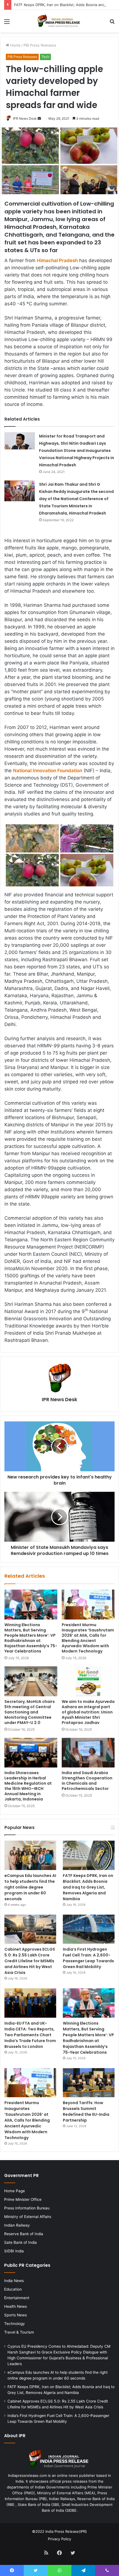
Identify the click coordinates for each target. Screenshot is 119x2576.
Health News (15, 2306)
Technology (15, 2324)
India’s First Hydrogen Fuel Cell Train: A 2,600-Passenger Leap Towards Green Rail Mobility (88, 1958)
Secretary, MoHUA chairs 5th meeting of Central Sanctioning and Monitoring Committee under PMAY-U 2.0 (30, 1712)
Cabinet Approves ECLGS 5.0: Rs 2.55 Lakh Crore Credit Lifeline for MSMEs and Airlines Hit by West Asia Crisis (30, 1961)
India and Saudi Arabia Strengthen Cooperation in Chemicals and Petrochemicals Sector (87, 1781)
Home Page (15, 2191)
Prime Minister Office (23, 2199)
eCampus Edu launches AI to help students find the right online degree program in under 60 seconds (30, 1887)
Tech (45, 57)
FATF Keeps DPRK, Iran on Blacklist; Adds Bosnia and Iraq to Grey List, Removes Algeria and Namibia (88, 1887)
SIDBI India (14, 2251)
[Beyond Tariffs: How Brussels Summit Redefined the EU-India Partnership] (89, 2083)
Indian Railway (17, 2225)
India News (14, 2281)
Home (15, 45)
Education (13, 2289)
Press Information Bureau (27, 2208)
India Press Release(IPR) (66, 2531)
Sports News (15, 2315)
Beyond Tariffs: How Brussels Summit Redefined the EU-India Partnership (86, 2111)
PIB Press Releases (40, 45)
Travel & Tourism (19, 2332)
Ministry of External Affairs (28, 2217)
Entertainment (17, 2298)
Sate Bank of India (20, 2242)
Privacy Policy (59, 2539)
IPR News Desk (25, 118)
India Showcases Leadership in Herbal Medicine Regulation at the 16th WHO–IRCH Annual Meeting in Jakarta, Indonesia (28, 1786)
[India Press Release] (59, 21)
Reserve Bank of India (24, 2234)
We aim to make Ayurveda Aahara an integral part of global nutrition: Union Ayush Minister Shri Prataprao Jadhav (88, 1712)
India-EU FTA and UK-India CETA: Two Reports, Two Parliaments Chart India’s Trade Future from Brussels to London (30, 2035)
